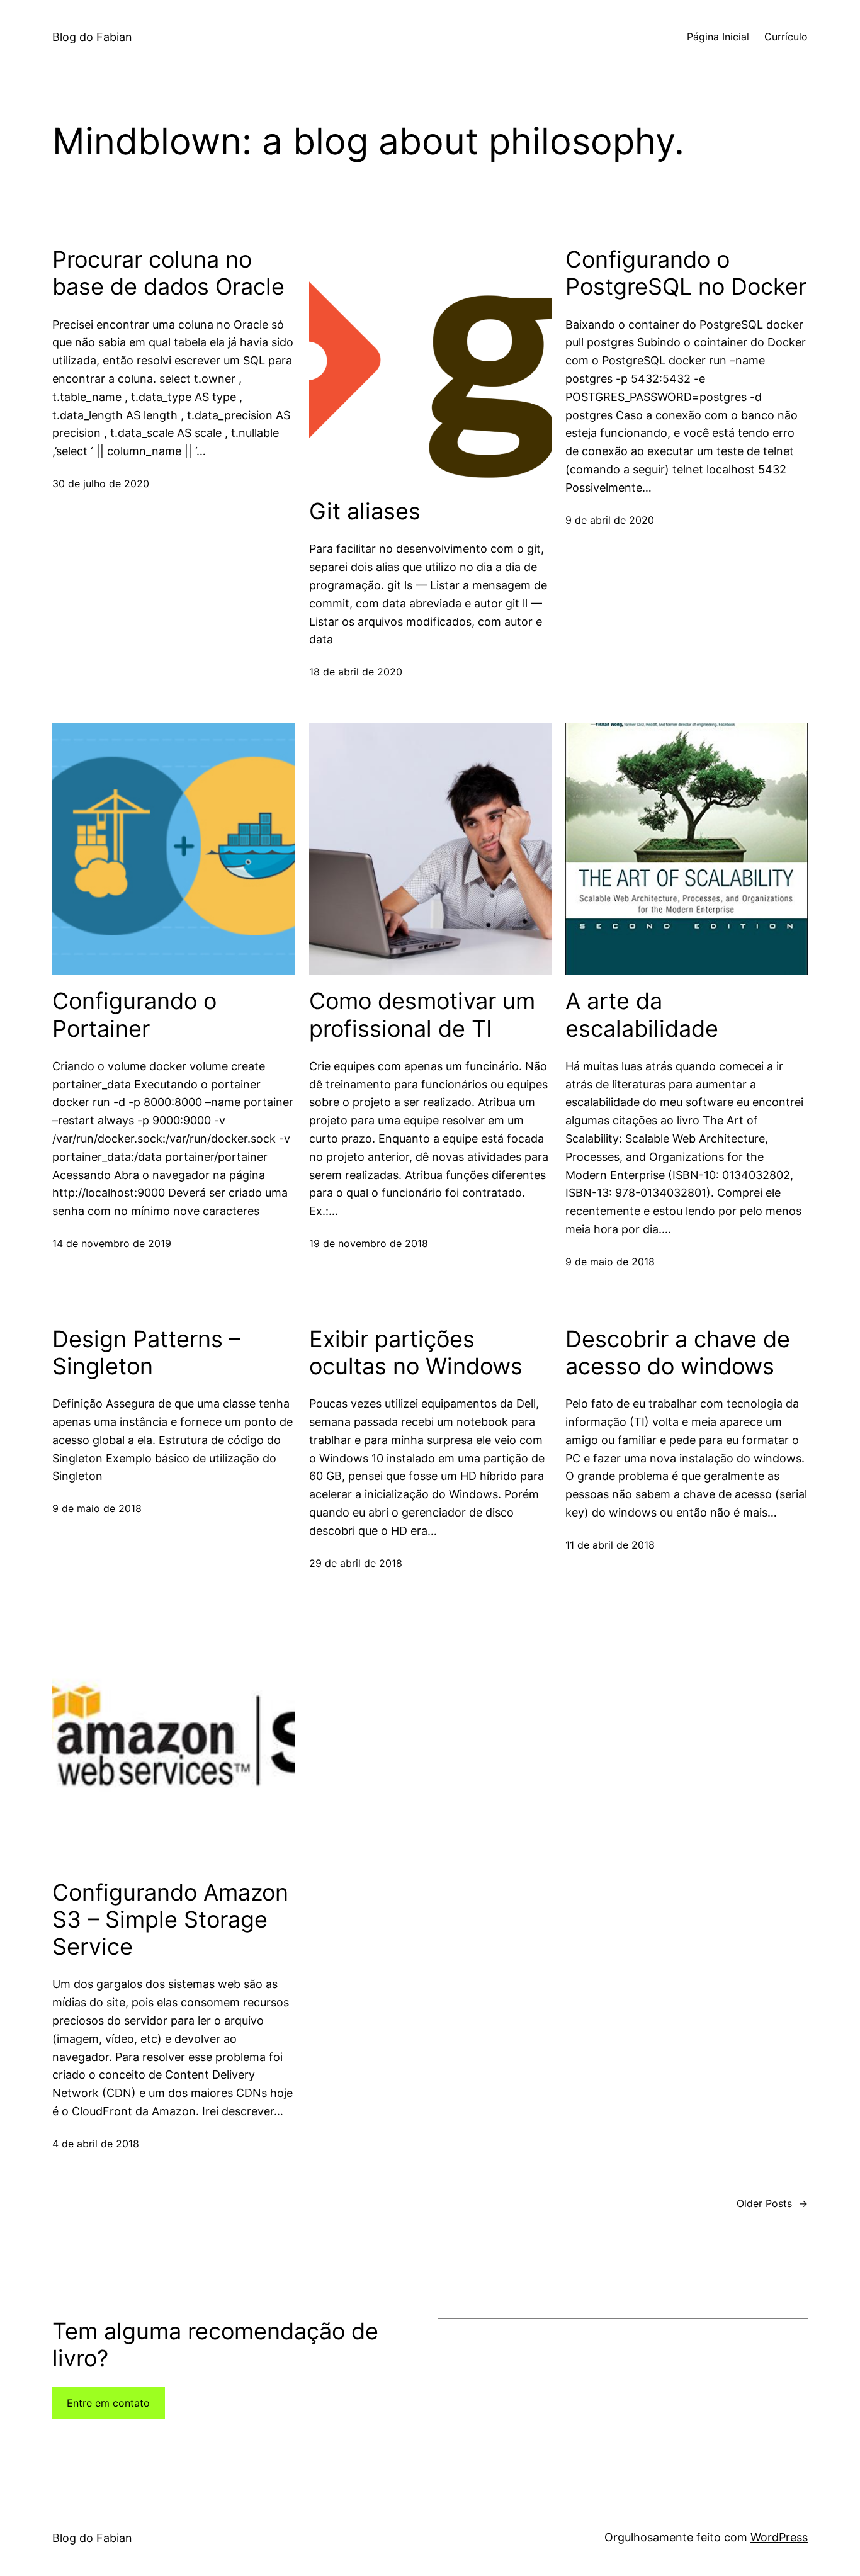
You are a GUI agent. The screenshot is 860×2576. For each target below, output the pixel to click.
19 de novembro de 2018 (369, 1243)
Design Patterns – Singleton (146, 1353)
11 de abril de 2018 (610, 1545)
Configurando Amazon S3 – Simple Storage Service (170, 1920)
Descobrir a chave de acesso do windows (678, 1353)
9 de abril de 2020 (610, 520)
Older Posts (772, 2203)
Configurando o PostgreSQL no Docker (686, 273)
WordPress (779, 2537)
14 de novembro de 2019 (112, 1243)
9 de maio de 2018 (610, 1262)
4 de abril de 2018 (96, 2144)
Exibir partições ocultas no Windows (416, 1353)
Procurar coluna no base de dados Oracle (168, 273)
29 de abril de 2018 (356, 1563)
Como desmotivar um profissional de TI (422, 1015)
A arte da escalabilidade (642, 1015)
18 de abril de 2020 (356, 672)
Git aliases (365, 511)
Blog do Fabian (92, 37)
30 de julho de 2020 (101, 483)
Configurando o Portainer (134, 1015)
